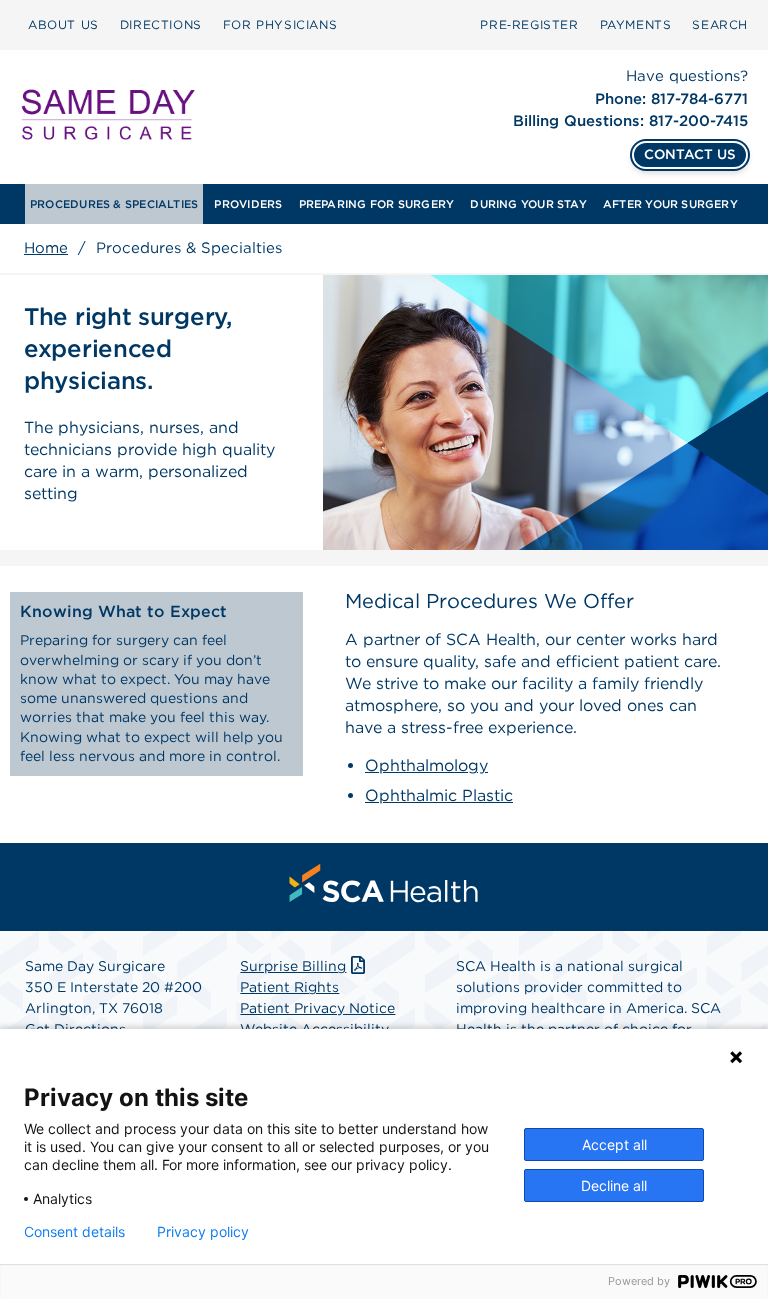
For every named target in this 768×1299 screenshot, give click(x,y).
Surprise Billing (293, 966)
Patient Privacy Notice (317, 1008)
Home (46, 248)
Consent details (74, 1232)
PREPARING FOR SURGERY (377, 204)
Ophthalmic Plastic (439, 795)
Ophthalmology (426, 765)
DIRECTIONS (161, 24)
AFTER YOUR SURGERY (670, 204)
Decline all (614, 1185)
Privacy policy (203, 1232)
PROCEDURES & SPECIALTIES (114, 204)
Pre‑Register (529, 24)
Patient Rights (289, 987)
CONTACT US (690, 154)
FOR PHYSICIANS (280, 24)
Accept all (614, 1144)
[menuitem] (63, 25)
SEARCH (720, 24)
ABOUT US (63, 24)
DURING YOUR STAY (528, 204)
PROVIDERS (248, 204)
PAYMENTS (636, 24)
